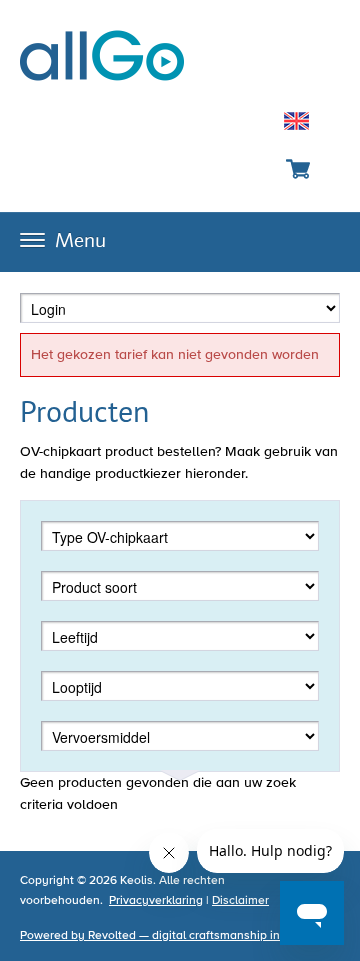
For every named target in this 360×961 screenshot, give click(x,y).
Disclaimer (240, 901)
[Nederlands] (296, 124)
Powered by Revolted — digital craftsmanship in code (165, 936)
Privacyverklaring (156, 901)
